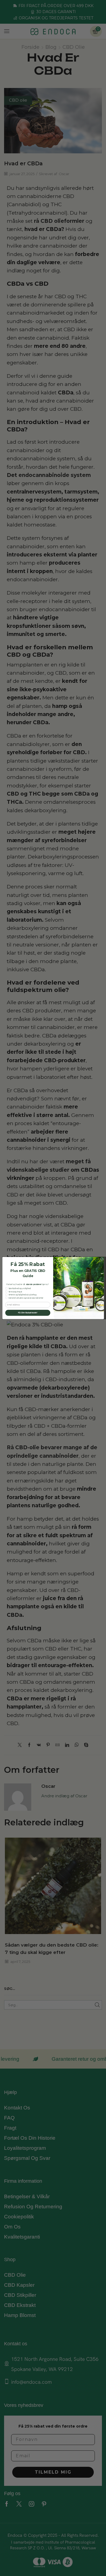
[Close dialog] (102, 1259)
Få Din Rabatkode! (28, 1313)
